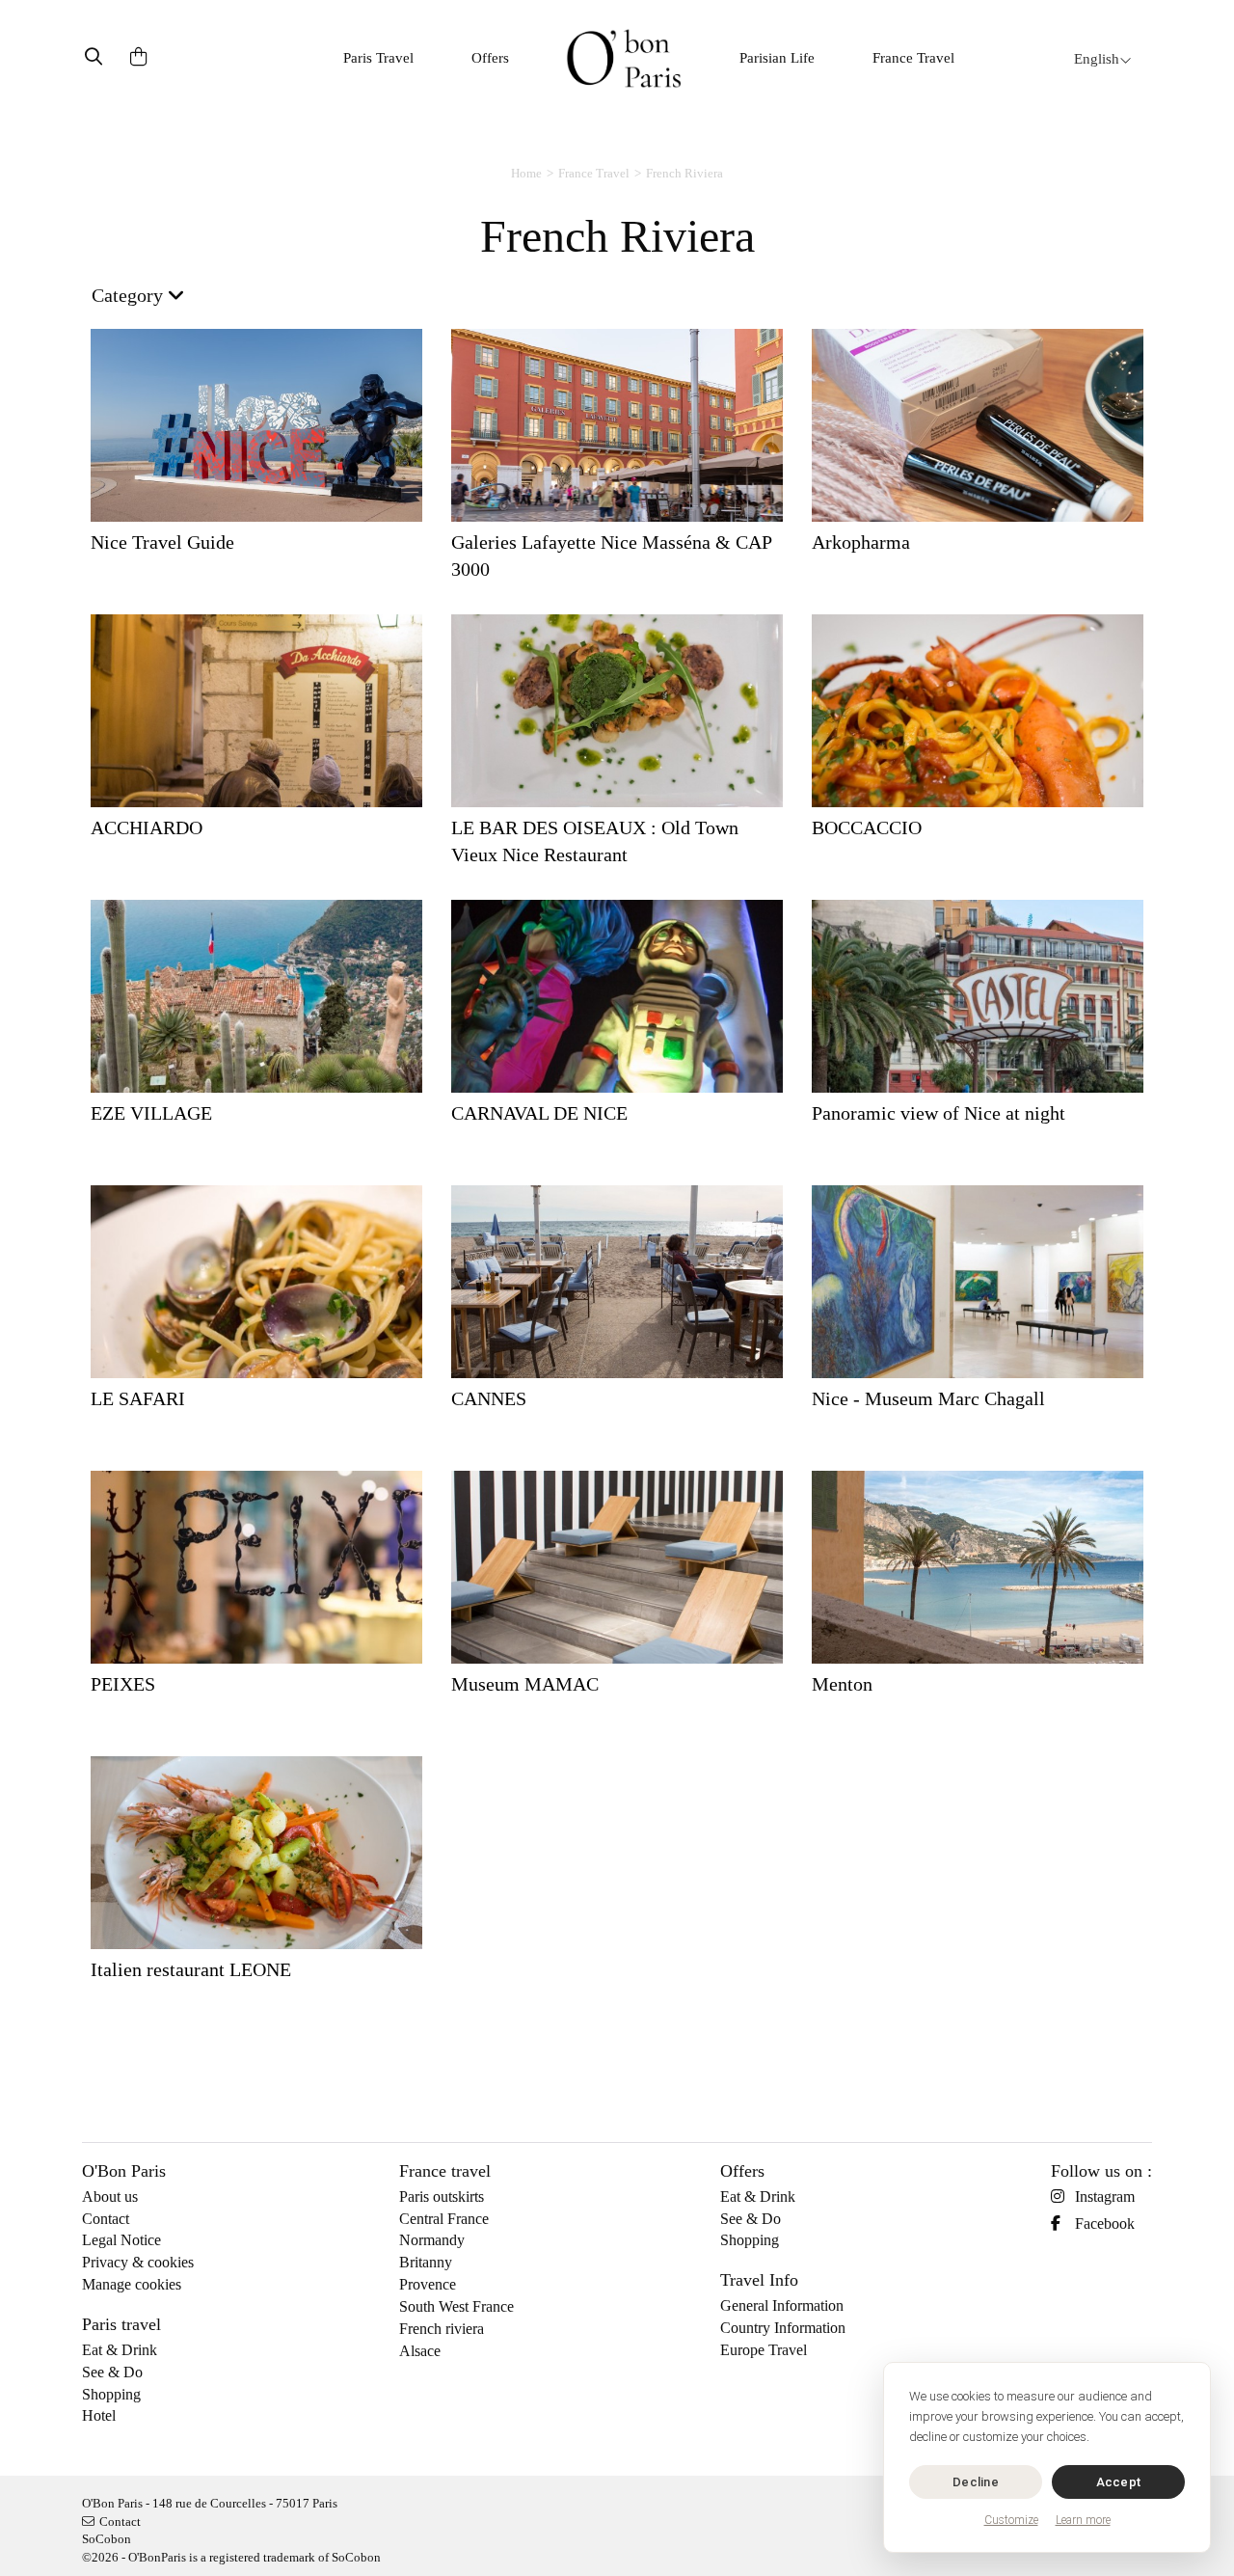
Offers (490, 58)
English (1097, 59)
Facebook (1105, 2223)
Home (526, 173)
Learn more (1083, 2520)
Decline (976, 2482)
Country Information (783, 2328)
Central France (444, 2219)
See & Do (112, 2372)
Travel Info (759, 2280)
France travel (445, 2171)
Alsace (420, 2351)
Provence (428, 2284)
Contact (106, 2219)
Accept (1119, 2482)
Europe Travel (764, 2350)
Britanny (426, 2262)
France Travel (913, 58)
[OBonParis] (624, 58)
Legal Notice (121, 2240)
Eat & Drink (120, 2350)
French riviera (442, 2329)
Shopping (111, 2394)
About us (110, 2196)
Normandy (432, 2240)
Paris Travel (378, 58)
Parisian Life (777, 58)
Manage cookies (132, 2284)
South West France (456, 2306)
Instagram (1105, 2196)
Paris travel (121, 2324)
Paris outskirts (442, 2196)
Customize (1011, 2520)
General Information (782, 2305)
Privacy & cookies (138, 2262)
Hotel (99, 2415)
